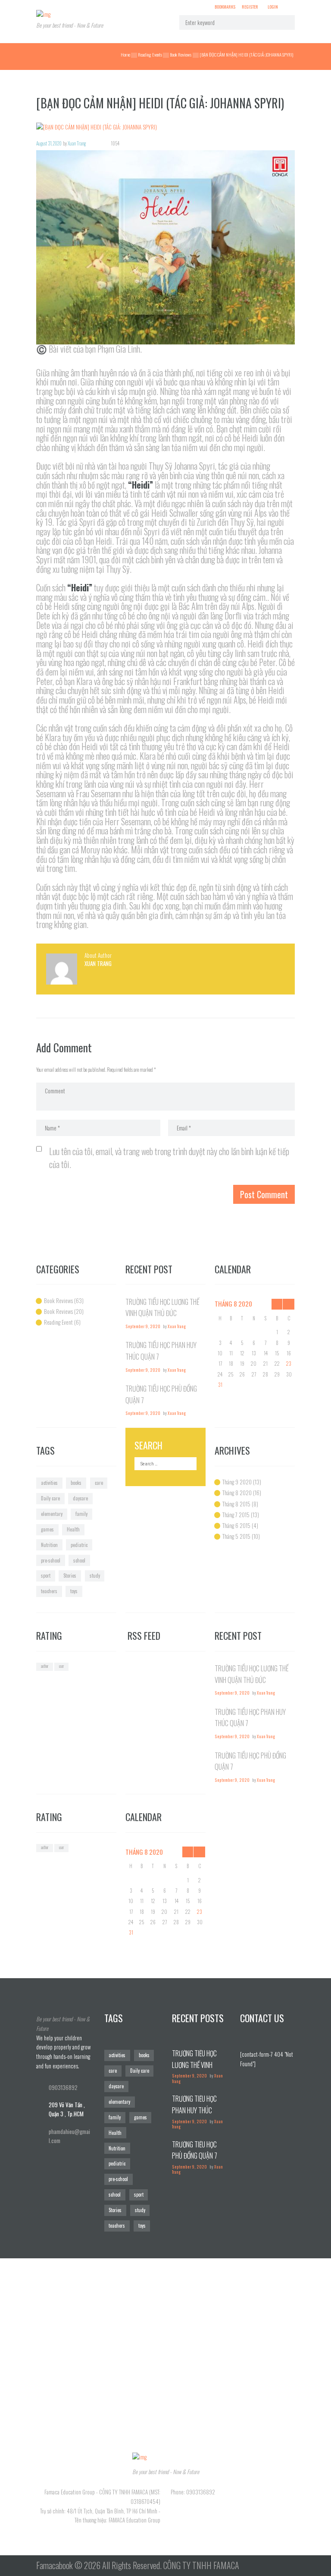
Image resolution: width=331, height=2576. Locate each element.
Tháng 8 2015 (236, 1504)
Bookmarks (225, 7)
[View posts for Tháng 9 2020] (289, 1304)
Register (250, 6)
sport (46, 1575)
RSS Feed (144, 1636)
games (47, 1529)
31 (220, 1384)
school (79, 1560)
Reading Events (150, 54)
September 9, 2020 (143, 1326)
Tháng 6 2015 (236, 1525)
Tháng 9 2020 (237, 1482)
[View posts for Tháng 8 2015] (277, 1304)
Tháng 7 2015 (236, 1515)
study (95, 1575)
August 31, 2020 (49, 143)
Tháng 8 (233, 1304)
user (61, 1666)
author (45, 1666)
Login (273, 6)
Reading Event (58, 1322)
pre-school (51, 1560)
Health (73, 1529)
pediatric (79, 1545)
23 (289, 1363)
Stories (70, 1575)
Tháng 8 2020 (237, 1493)
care (99, 1483)
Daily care (50, 1498)
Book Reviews (181, 54)
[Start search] (284, 22)
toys (74, 1591)
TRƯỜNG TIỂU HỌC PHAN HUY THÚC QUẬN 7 (194, 2110)
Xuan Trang (77, 143)
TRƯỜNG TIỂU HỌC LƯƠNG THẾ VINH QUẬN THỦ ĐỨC (194, 2065)
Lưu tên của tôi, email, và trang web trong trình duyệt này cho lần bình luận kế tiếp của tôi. (169, 1158)
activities (49, 1483)
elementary (52, 1514)
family (81, 1514)
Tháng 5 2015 (236, 1536)
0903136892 (63, 2087)
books (76, 1483)
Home (125, 54)
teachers (49, 1591)
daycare (80, 1498)
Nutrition (49, 1545)
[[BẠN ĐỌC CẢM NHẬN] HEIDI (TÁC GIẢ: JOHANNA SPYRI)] (165, 127)
